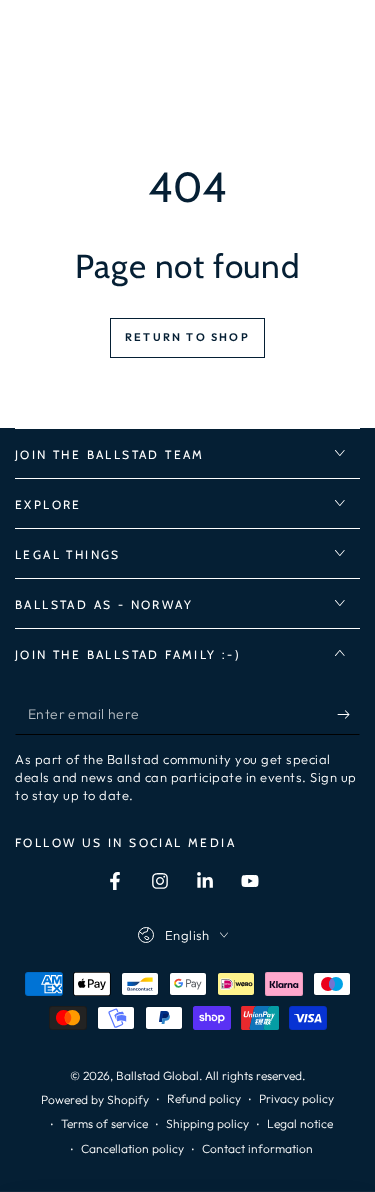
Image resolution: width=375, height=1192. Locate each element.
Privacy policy (296, 1098)
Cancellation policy (132, 1148)
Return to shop (187, 337)
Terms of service (104, 1123)
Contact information (257, 1148)
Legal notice (300, 1123)
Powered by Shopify (95, 1099)
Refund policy (204, 1098)
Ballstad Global (157, 1075)
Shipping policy (207, 1123)
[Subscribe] (348, 715)
